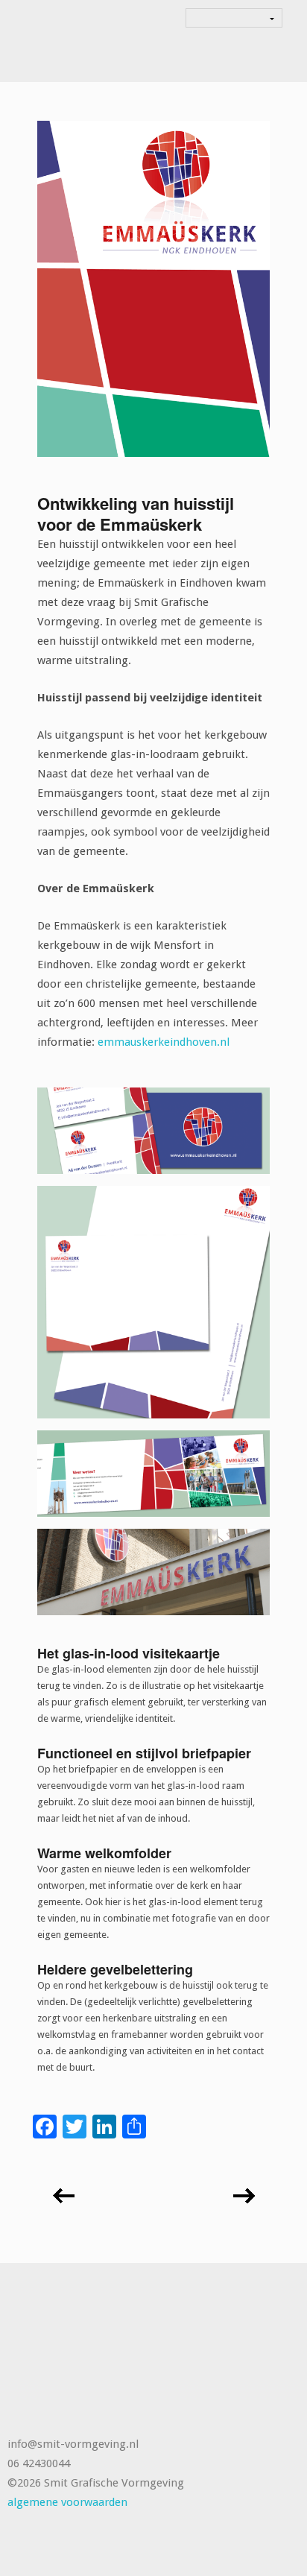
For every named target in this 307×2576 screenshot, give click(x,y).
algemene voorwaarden (67, 2502)
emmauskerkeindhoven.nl (164, 1042)
